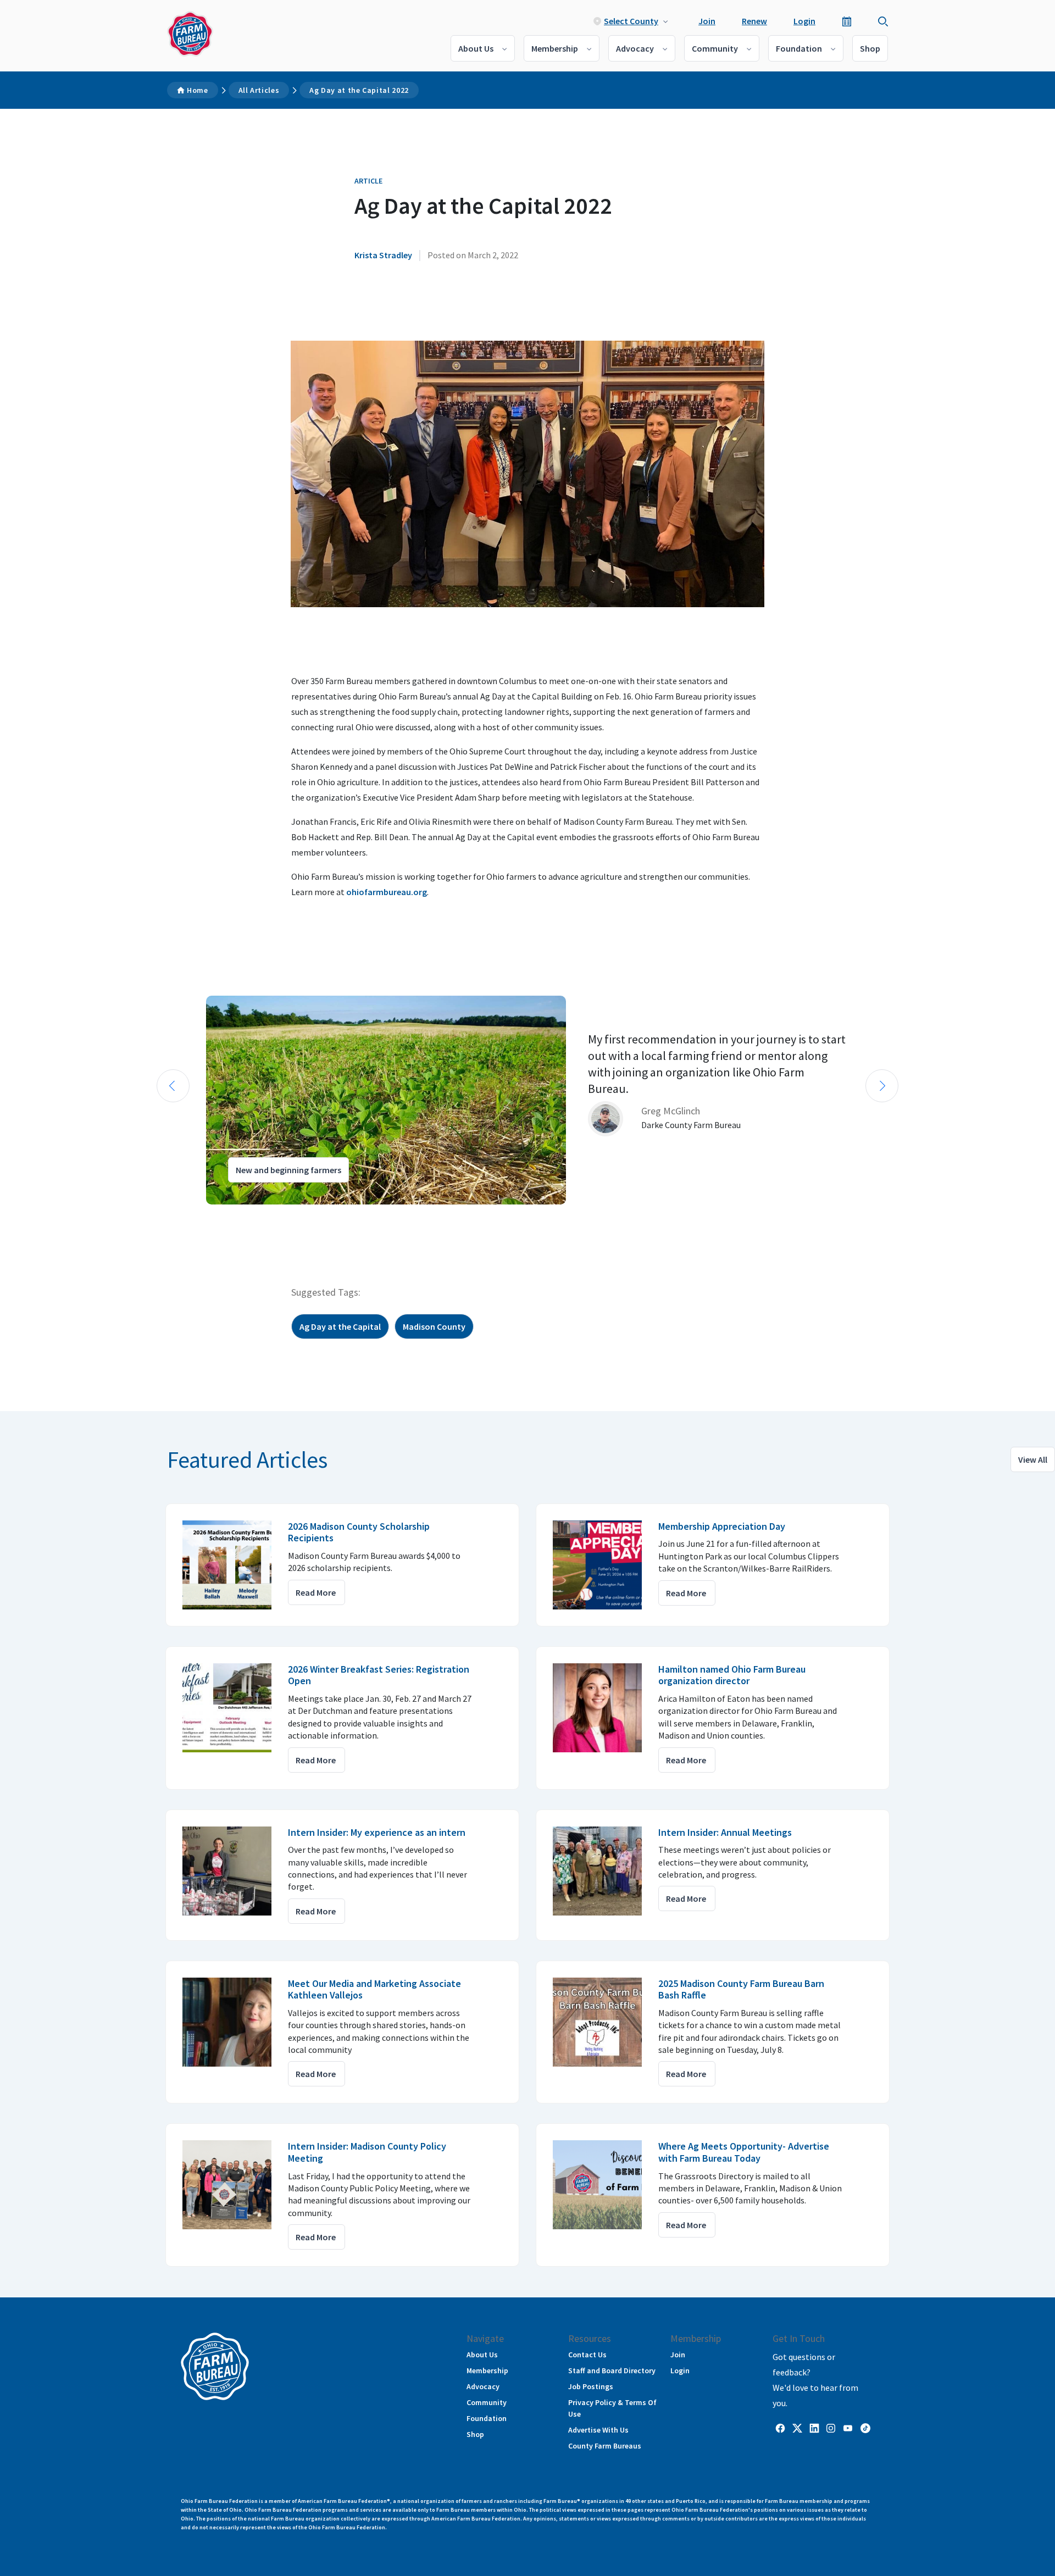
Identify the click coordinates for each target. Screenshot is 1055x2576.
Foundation (799, 48)
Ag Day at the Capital (340, 1326)
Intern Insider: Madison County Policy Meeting (367, 2152)
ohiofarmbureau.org (387, 892)
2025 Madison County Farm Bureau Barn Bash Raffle (741, 1989)
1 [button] (159, 1214)
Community (715, 48)
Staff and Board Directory (612, 2370)
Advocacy (635, 48)
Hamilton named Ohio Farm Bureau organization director (732, 1675)
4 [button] (192, 1214)
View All (1033, 1459)
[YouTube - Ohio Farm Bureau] (848, 2428)
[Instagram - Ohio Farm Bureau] (831, 2428)
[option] (527, 1100)
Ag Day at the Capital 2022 (359, 90)
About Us (476, 48)
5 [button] (203, 1214)
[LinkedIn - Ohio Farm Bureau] (814, 2428)
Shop (870, 48)
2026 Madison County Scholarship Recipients (359, 1532)
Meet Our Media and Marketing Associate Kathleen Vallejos (374, 1989)
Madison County (434, 1326)
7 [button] (225, 1214)
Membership (555, 48)
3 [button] (181, 1214)
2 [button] (170, 1214)
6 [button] (214, 1214)
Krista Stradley (383, 255)
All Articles (259, 90)
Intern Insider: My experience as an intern (377, 1832)
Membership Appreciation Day (722, 1526)
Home (198, 90)
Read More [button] (316, 1592)
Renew (754, 21)
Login (804, 21)
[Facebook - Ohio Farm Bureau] (780, 2428)
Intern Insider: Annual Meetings (725, 1832)
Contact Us (587, 2355)
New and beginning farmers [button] (288, 1170)
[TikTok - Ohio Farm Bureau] (865, 2428)
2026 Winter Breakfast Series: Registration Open (379, 1675)
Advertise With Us (598, 2430)
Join (707, 21)
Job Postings (591, 2386)
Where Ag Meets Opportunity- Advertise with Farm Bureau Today (744, 2152)
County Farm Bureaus (605, 2446)
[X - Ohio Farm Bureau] (797, 2428)
